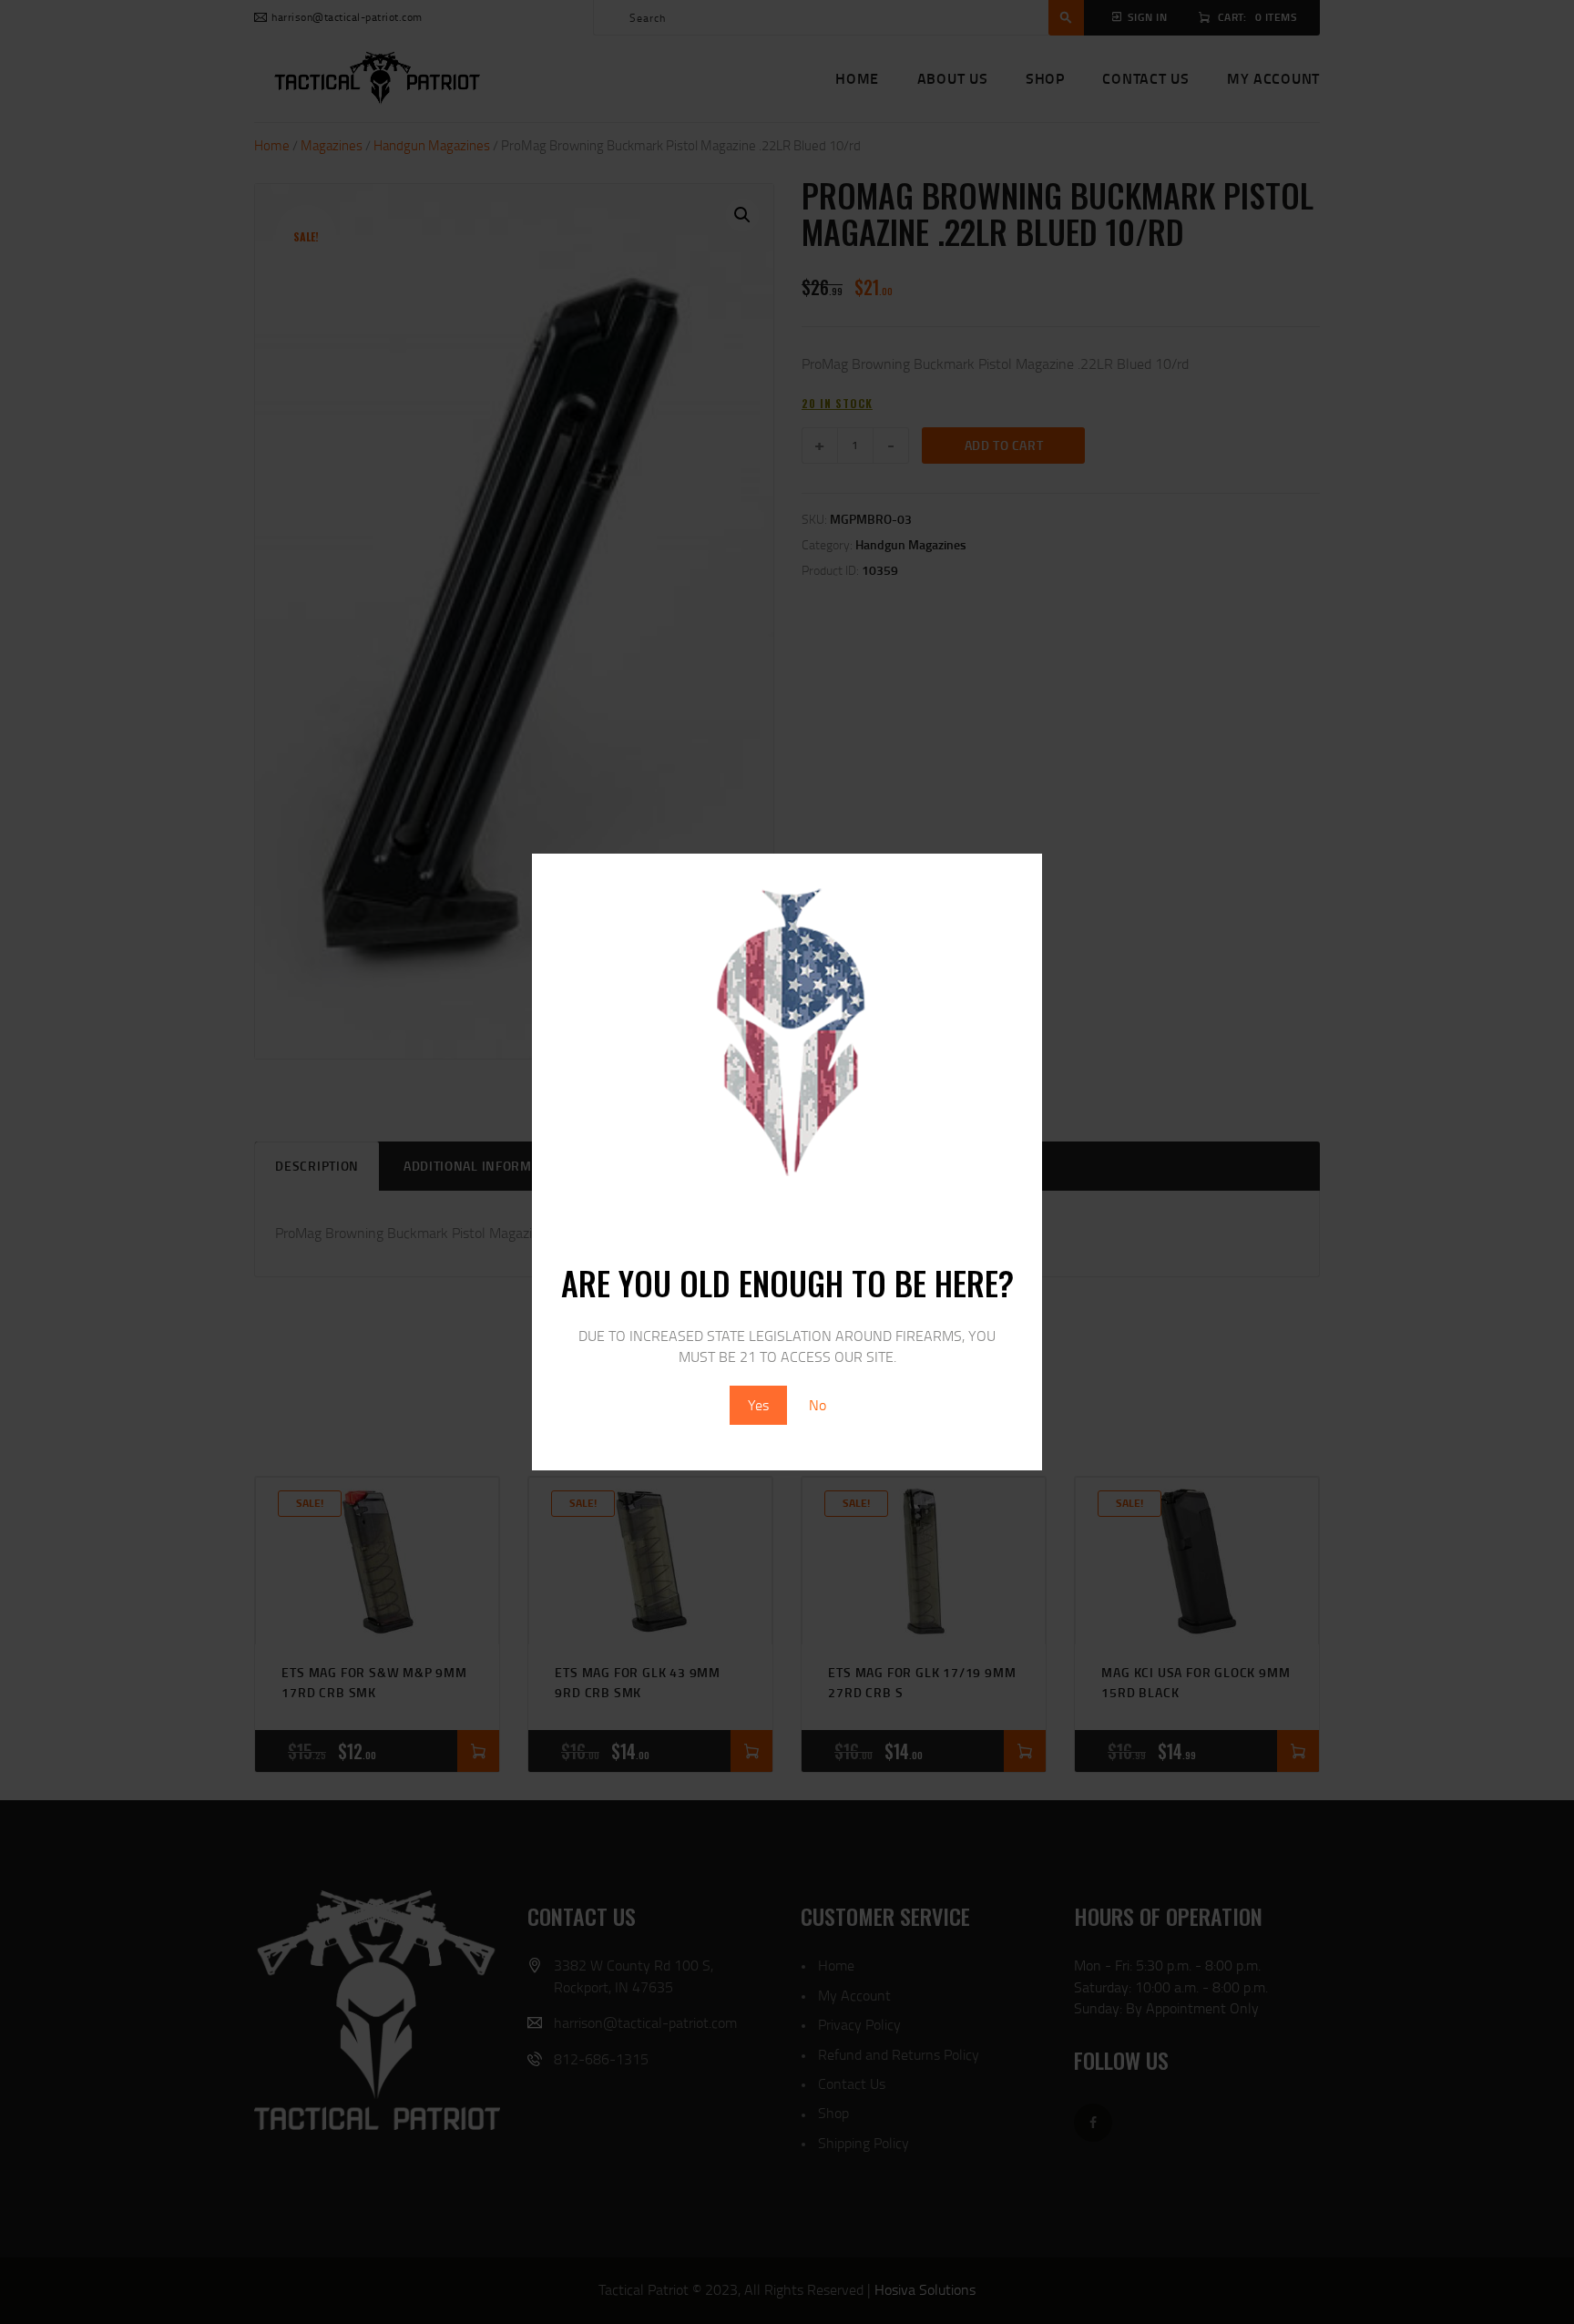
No (818, 1405)
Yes (758, 1405)
